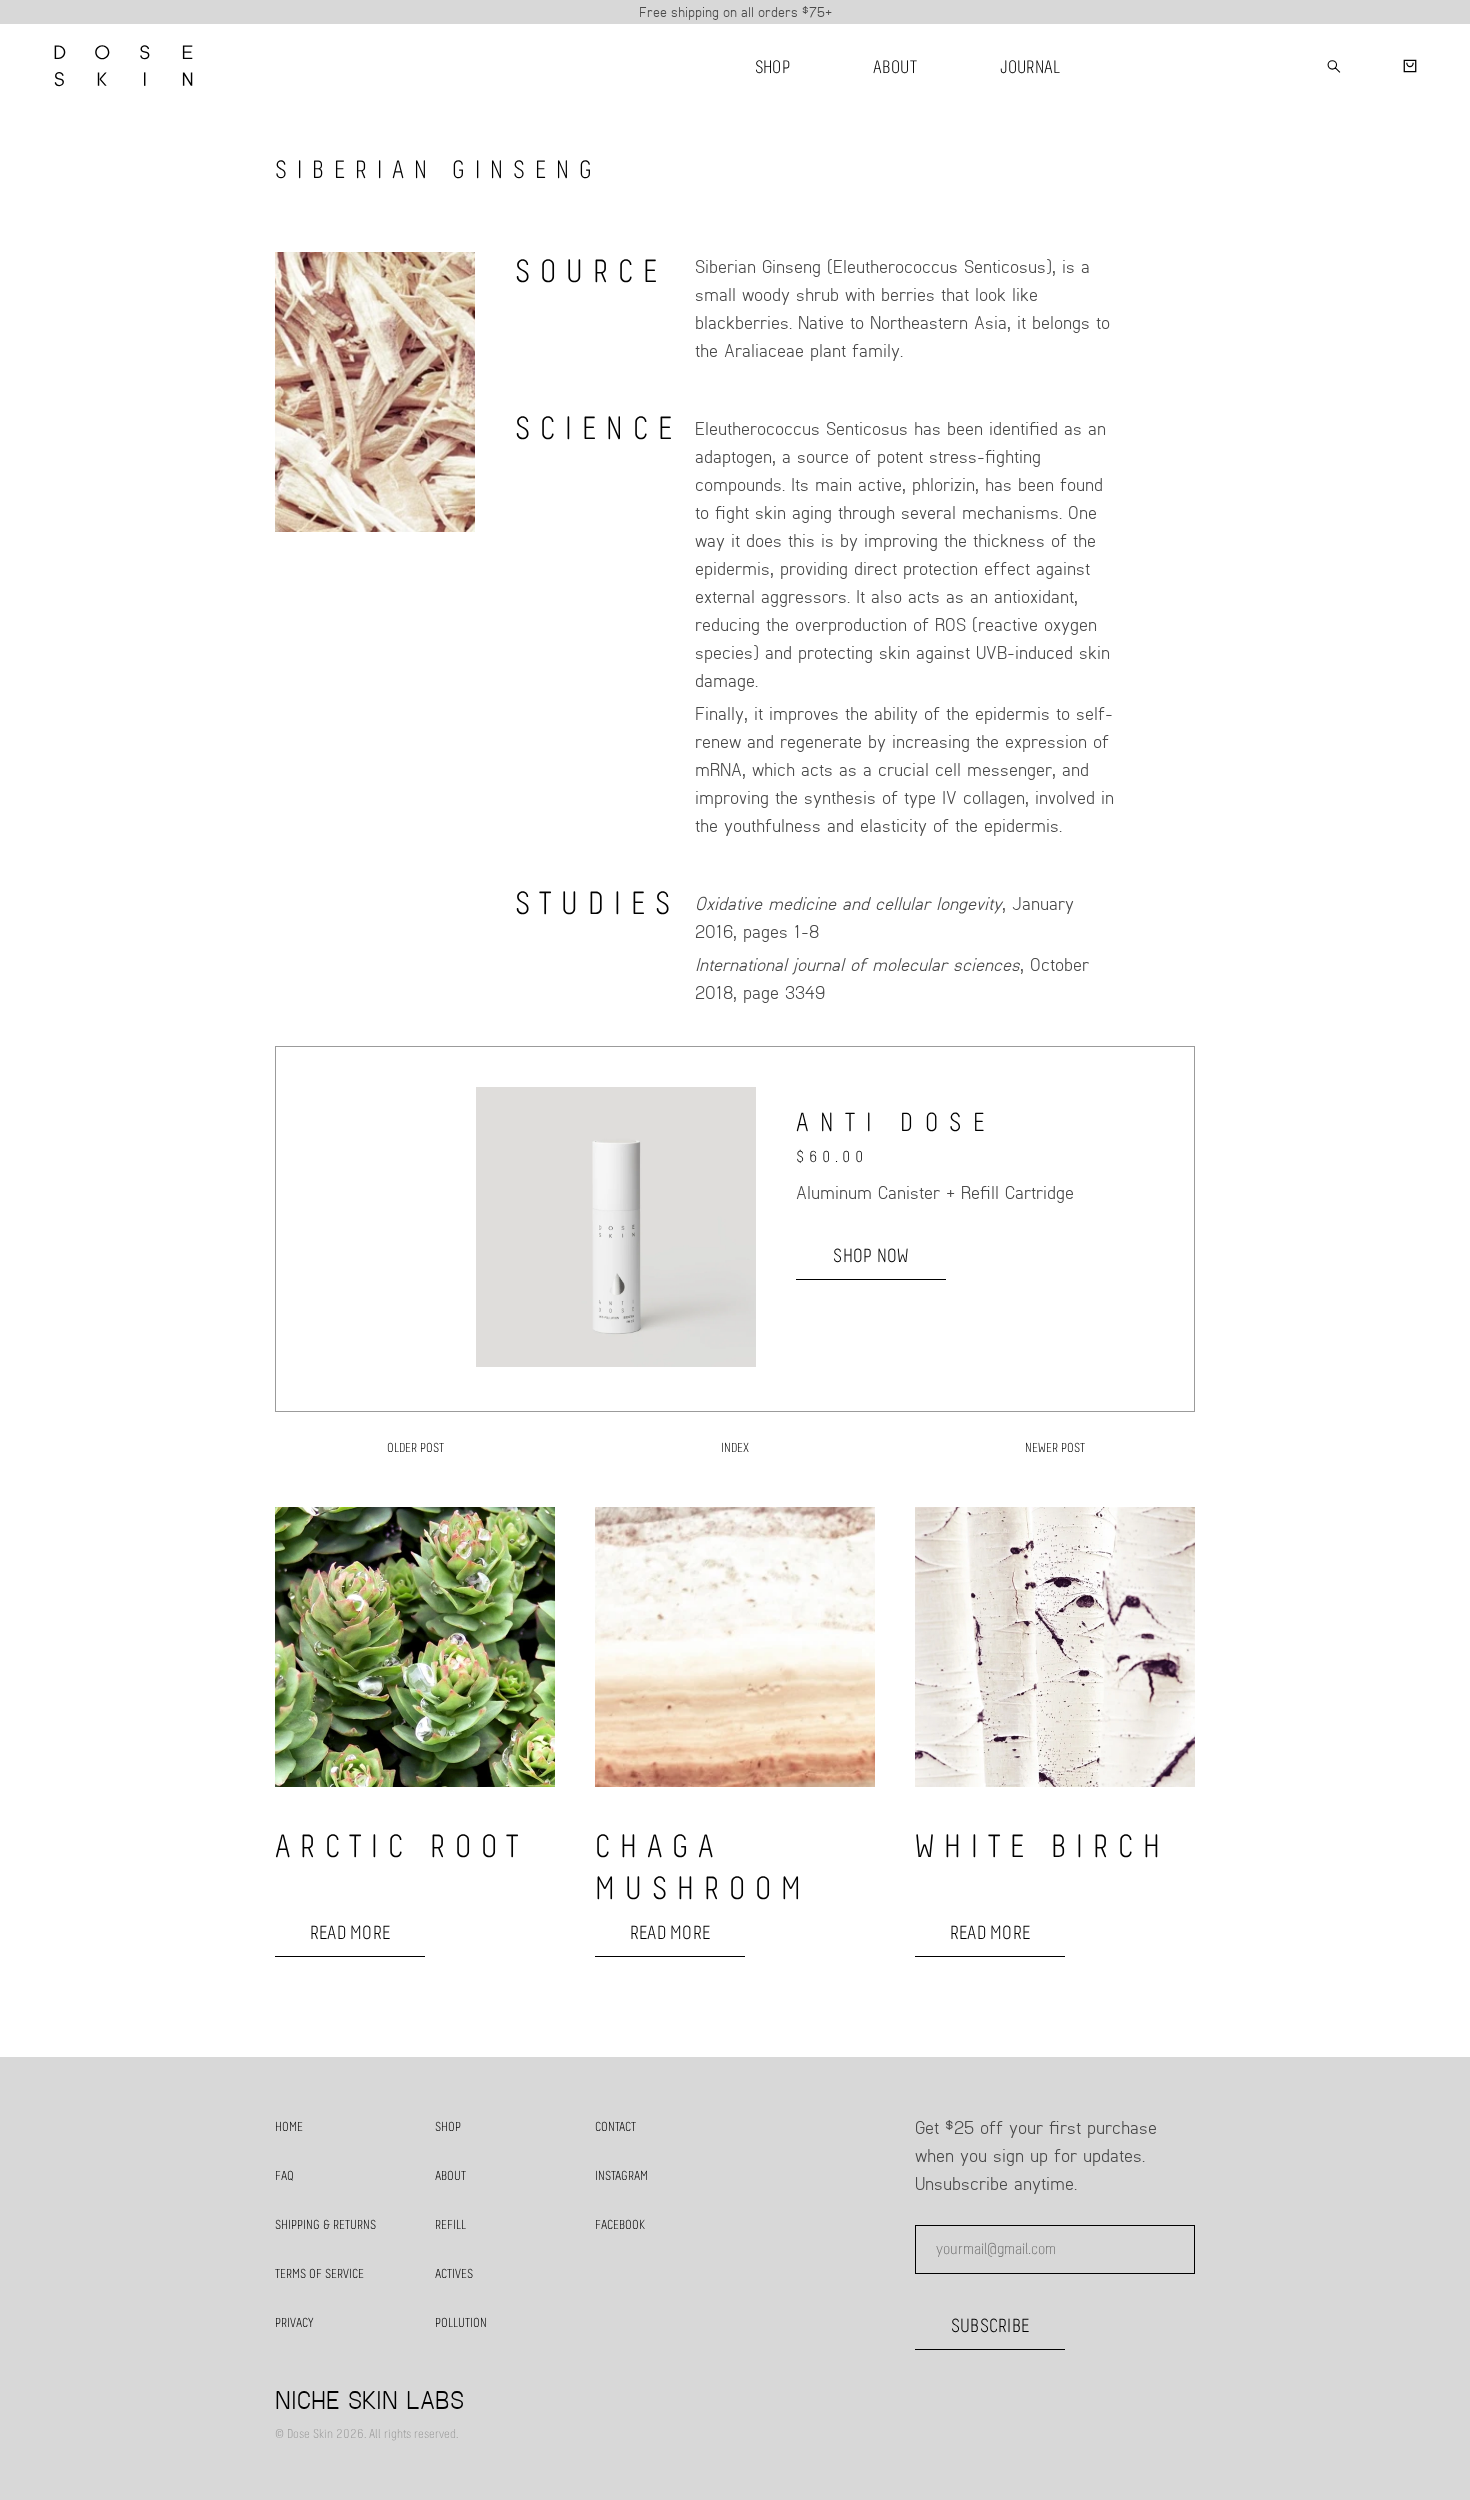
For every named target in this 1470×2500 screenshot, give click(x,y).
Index (735, 1448)
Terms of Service (319, 2274)
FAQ (284, 2176)
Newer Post (1055, 1448)
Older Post (415, 1448)
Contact (615, 2127)
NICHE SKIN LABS (369, 2399)
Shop (772, 68)
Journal (1030, 68)
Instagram (621, 2176)
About (895, 68)
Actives (454, 2274)
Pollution (461, 2323)
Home (289, 2127)
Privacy (294, 2323)
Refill (450, 2225)
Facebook (620, 2225)
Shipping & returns (325, 2225)
